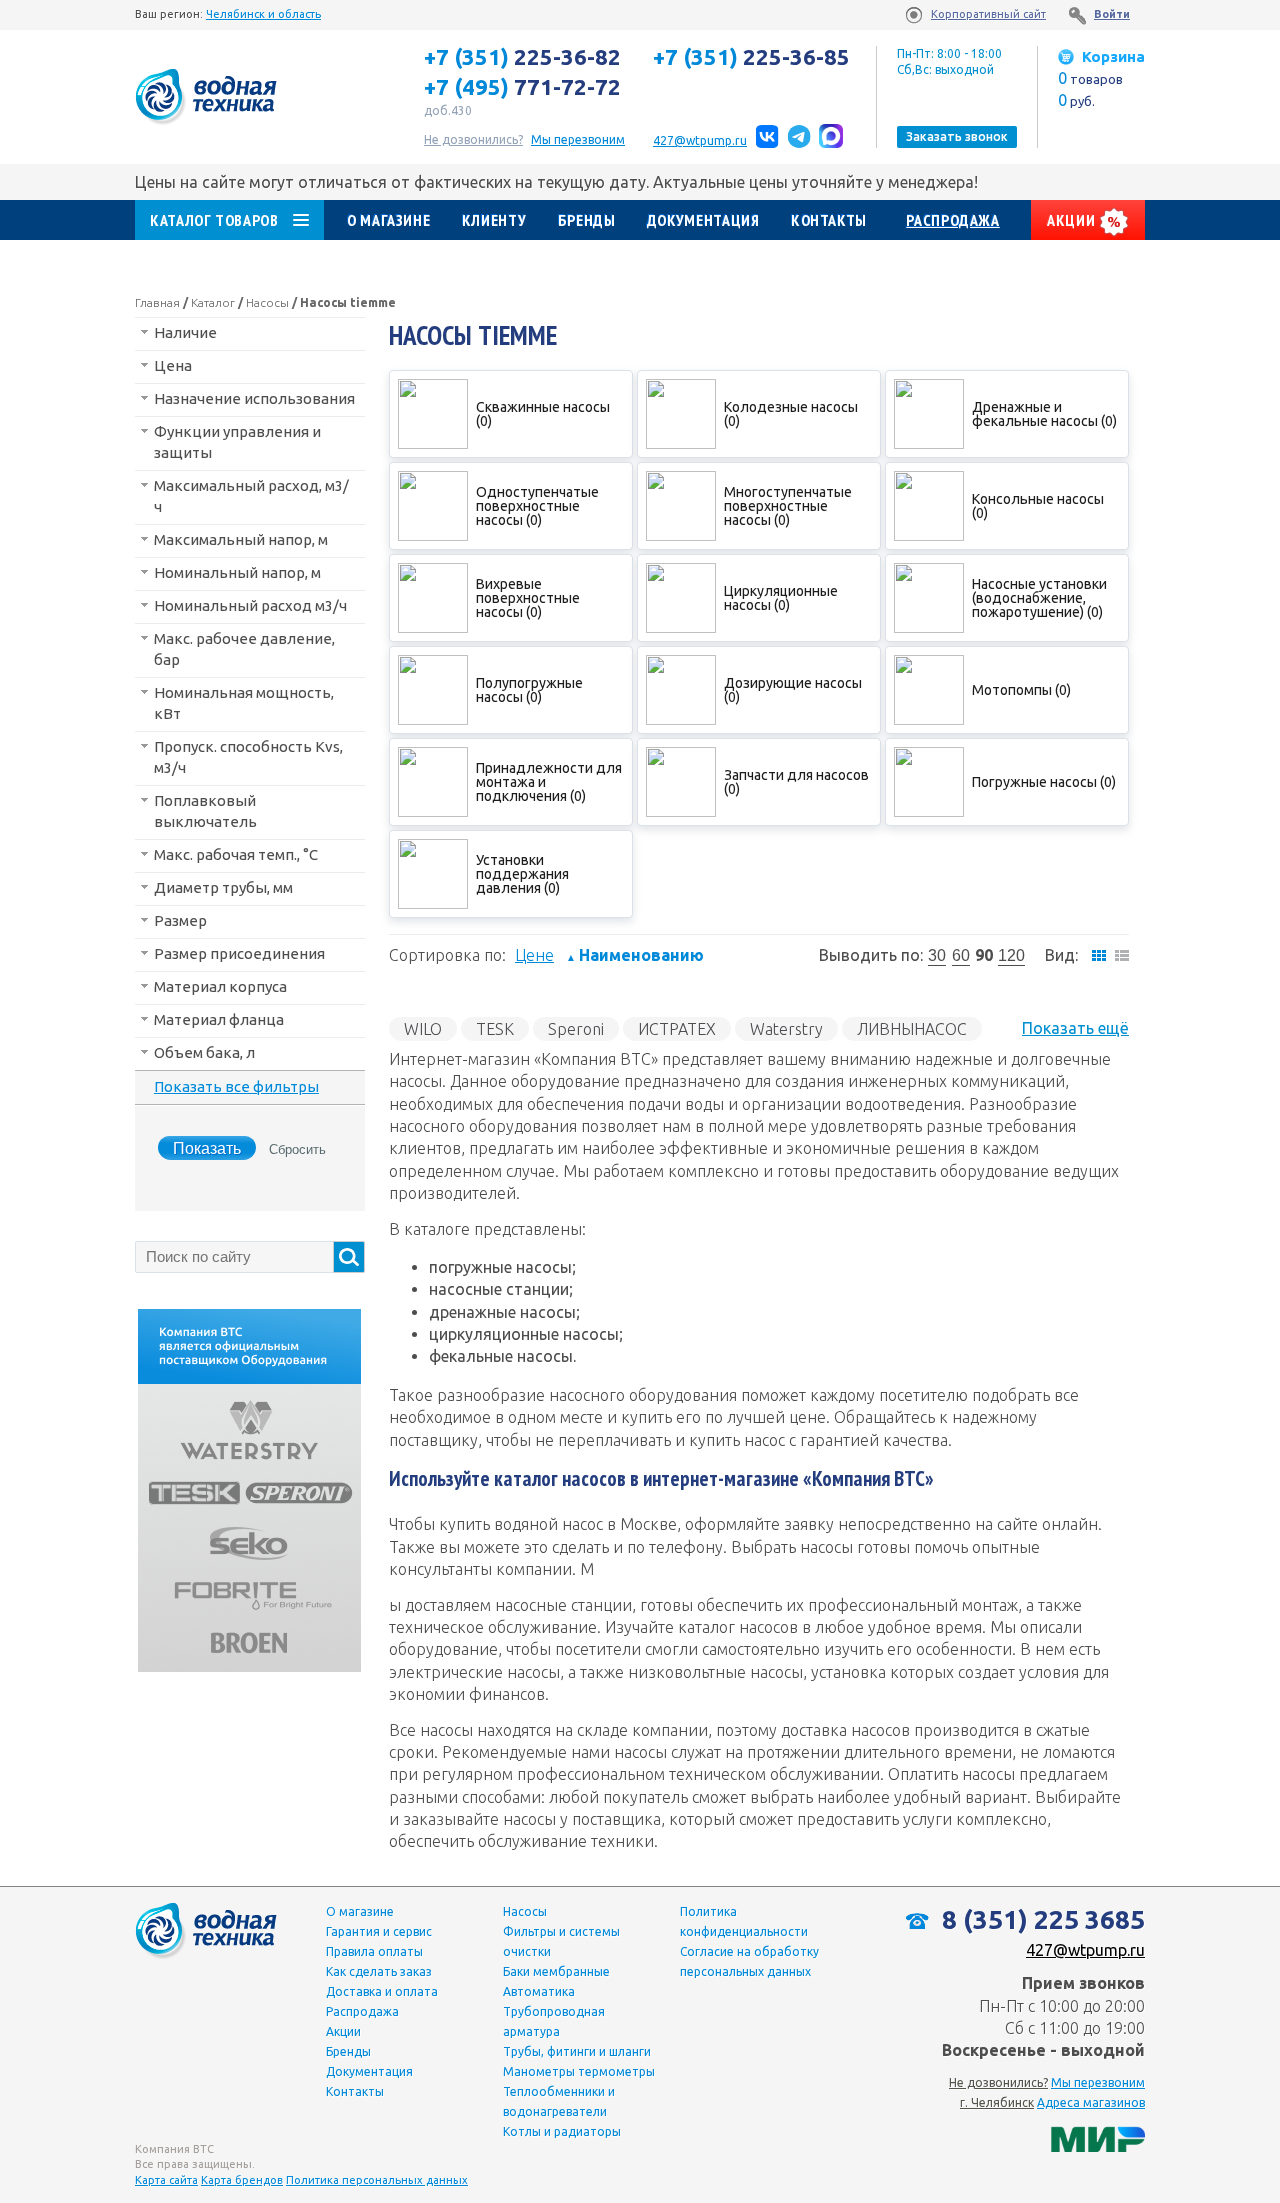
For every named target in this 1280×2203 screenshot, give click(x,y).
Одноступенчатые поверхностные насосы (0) (537, 506)
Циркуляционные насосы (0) (781, 598)
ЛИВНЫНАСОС (912, 1029)
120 (1011, 955)
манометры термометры (579, 2071)
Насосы (267, 302)
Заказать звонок (957, 136)
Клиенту (494, 220)
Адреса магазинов (1091, 2102)
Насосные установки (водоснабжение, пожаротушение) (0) (1039, 598)
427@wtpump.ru (700, 140)
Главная (157, 302)
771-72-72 (522, 87)
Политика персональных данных (377, 2180)
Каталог (213, 302)
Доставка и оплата (382, 1991)
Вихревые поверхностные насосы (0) (528, 598)
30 (937, 955)
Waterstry (786, 1029)
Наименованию (635, 955)
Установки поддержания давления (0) (522, 874)
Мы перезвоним (1098, 2082)
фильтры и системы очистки (561, 1941)
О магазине (388, 220)
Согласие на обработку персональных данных (749, 1961)
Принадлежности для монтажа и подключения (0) (549, 782)
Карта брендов (242, 2180)
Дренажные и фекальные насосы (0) (1044, 414)
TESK (495, 1029)
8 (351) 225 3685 (1040, 1919)
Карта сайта (166, 2180)
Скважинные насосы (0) (543, 414)
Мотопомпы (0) (1021, 690)
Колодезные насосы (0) (791, 414)
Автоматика (539, 1991)
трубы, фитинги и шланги (577, 2051)
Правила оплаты (374, 1951)
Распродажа (952, 220)
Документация (703, 220)
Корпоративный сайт (988, 14)
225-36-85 (751, 57)
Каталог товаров (214, 220)
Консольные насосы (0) (1038, 506)
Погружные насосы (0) (1044, 782)
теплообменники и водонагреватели (559, 2101)
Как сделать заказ (379, 1971)
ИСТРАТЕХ (677, 1029)
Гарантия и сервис (379, 1931)
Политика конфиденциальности (744, 1921)
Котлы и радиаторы (562, 2131)
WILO (423, 1029)
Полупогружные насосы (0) (529, 690)
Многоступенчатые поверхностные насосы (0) (788, 506)
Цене (534, 955)
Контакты (829, 220)
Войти (1112, 14)
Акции (1073, 220)
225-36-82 (522, 57)
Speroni (576, 1029)
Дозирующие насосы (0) (793, 690)
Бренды (587, 220)
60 (961, 955)
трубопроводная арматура (554, 2021)
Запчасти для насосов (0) (796, 782)
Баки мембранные (556, 1971)
